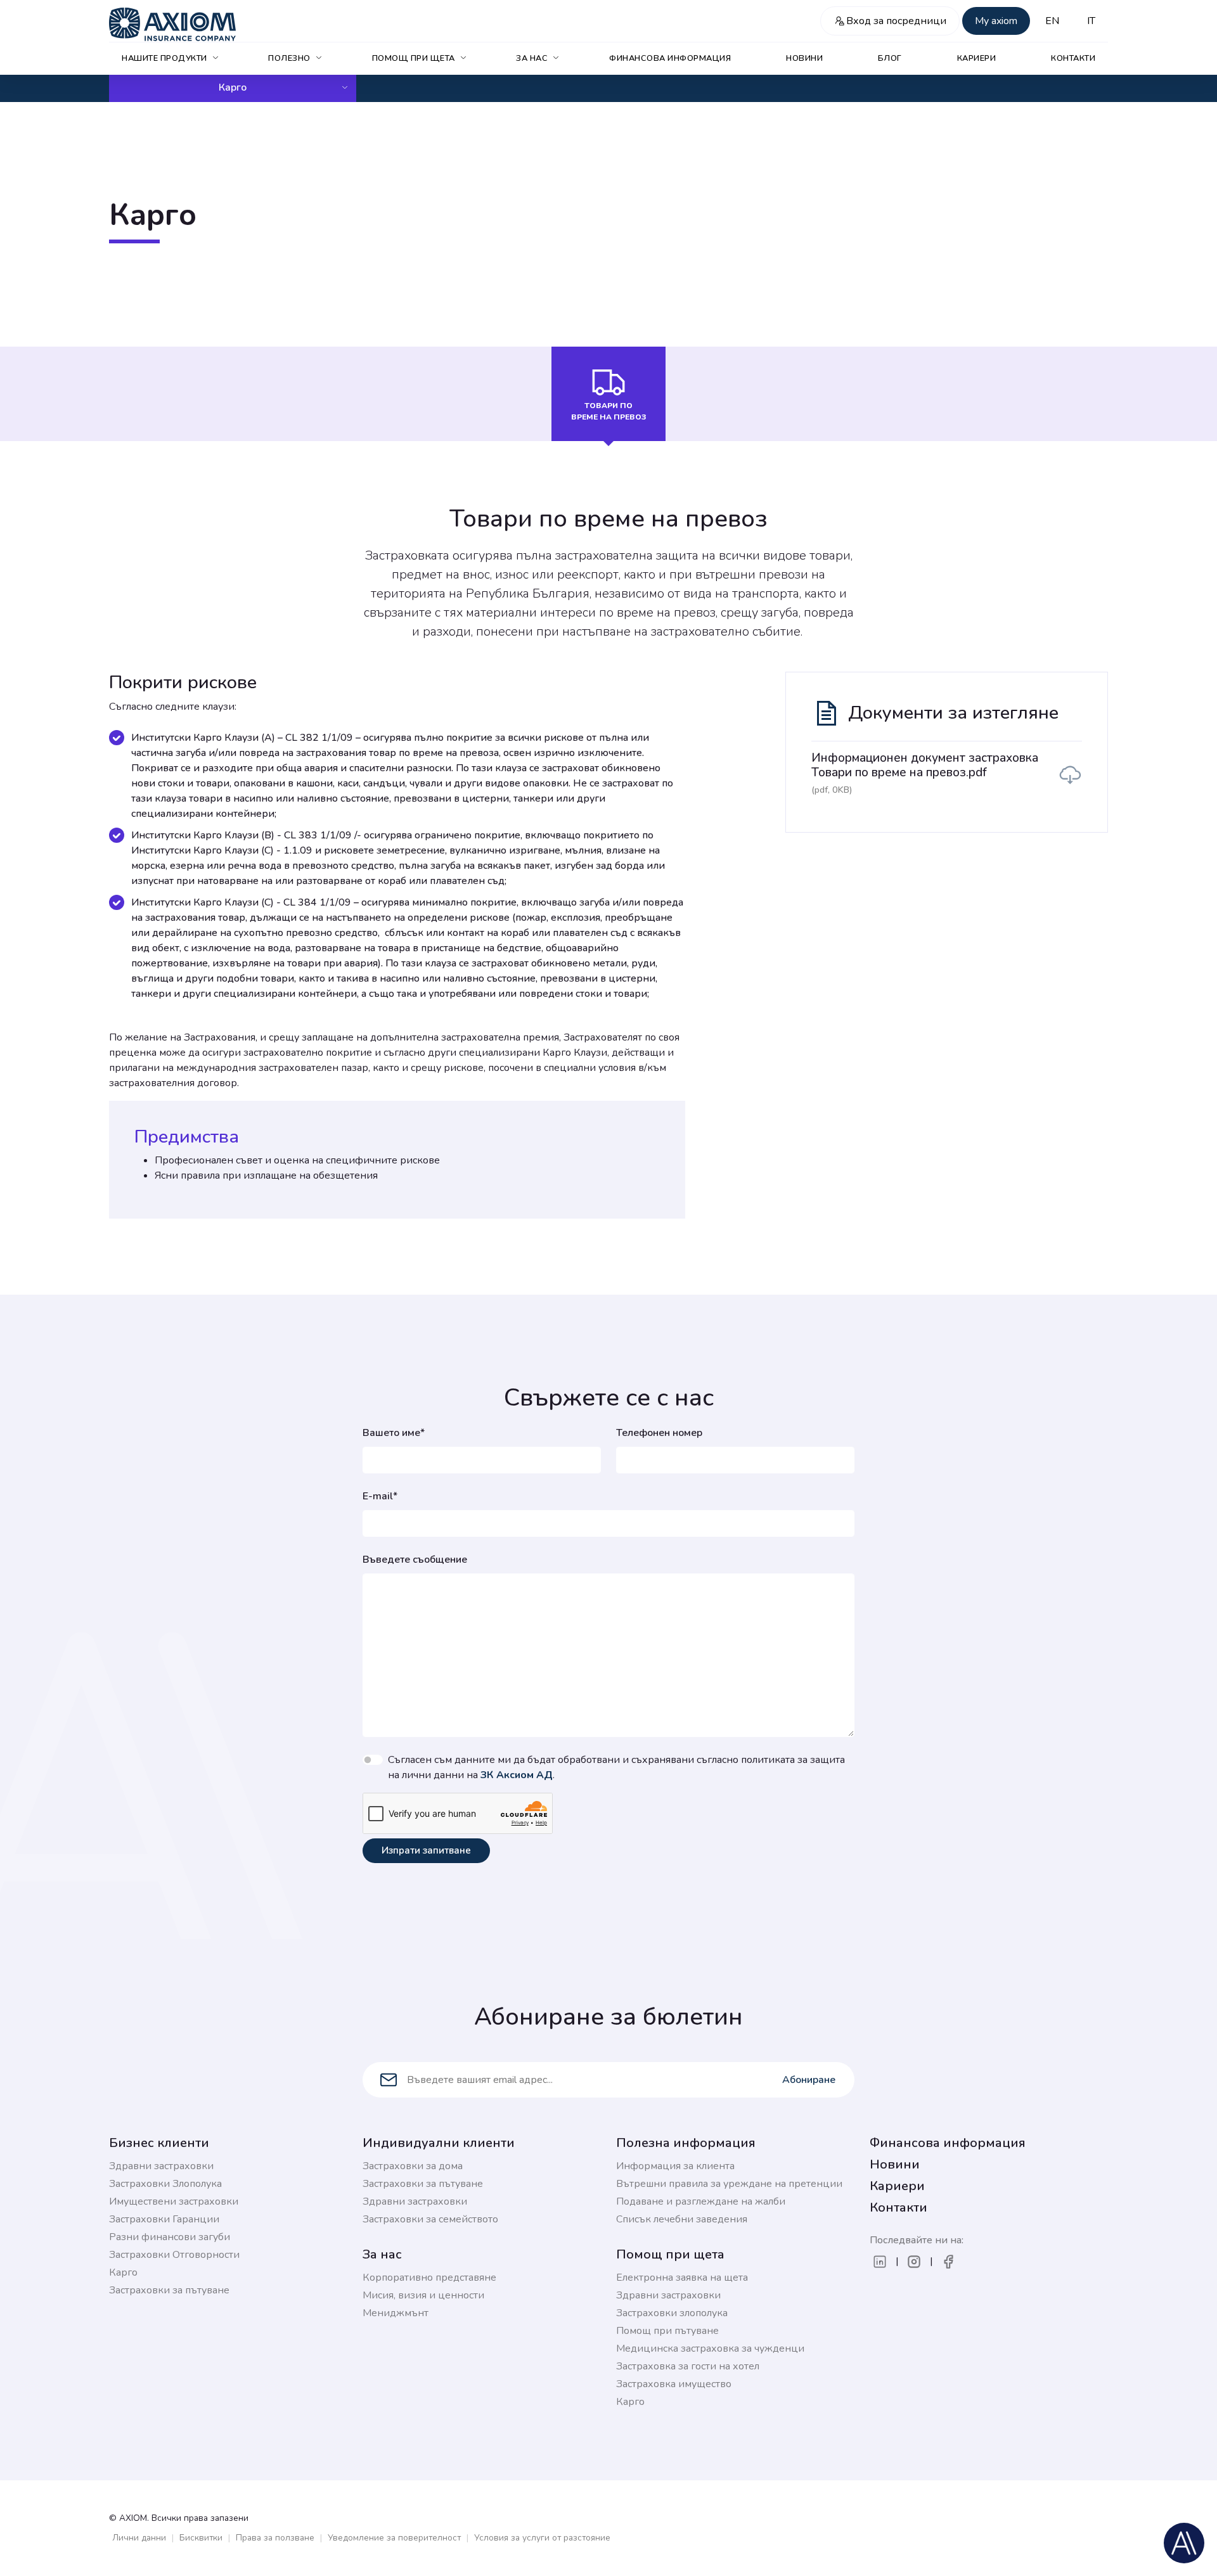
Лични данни (139, 2538)
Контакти (1073, 58)
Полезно (289, 58)
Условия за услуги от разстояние (542, 2538)
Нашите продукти (164, 58)
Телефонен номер (659, 1433)
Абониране (809, 2080)
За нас (532, 58)
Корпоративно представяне (429, 2278)
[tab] (608, 394)
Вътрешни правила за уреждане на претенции (729, 2184)
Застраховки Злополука (165, 2184)
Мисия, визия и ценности (423, 2295)
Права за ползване (275, 2538)
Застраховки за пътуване (169, 2290)
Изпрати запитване (426, 1850)
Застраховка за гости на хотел (688, 2366)
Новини (804, 58)
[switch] (373, 1760)
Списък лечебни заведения (682, 2219)
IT (1091, 21)
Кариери (977, 58)
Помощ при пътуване (667, 2331)
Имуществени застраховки (174, 2201)
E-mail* (380, 1496)
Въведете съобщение (415, 1560)
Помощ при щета (414, 58)
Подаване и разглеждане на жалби (701, 2201)
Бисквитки (201, 2538)
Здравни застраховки (161, 2166)
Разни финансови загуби (170, 2237)
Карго (233, 87)
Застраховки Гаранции (164, 2219)
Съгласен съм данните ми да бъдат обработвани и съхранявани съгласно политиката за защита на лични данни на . (616, 1767)
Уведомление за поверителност (394, 2538)
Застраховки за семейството (430, 2219)
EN (1052, 21)
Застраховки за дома (413, 2166)
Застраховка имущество (674, 2384)
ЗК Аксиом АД (517, 1775)
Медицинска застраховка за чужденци (710, 2349)
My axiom (996, 21)
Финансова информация (670, 58)
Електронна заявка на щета (682, 2278)
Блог (890, 58)
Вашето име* (394, 1433)
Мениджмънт (396, 2313)
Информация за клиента (675, 2166)
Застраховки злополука (672, 2313)
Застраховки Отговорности (174, 2255)
